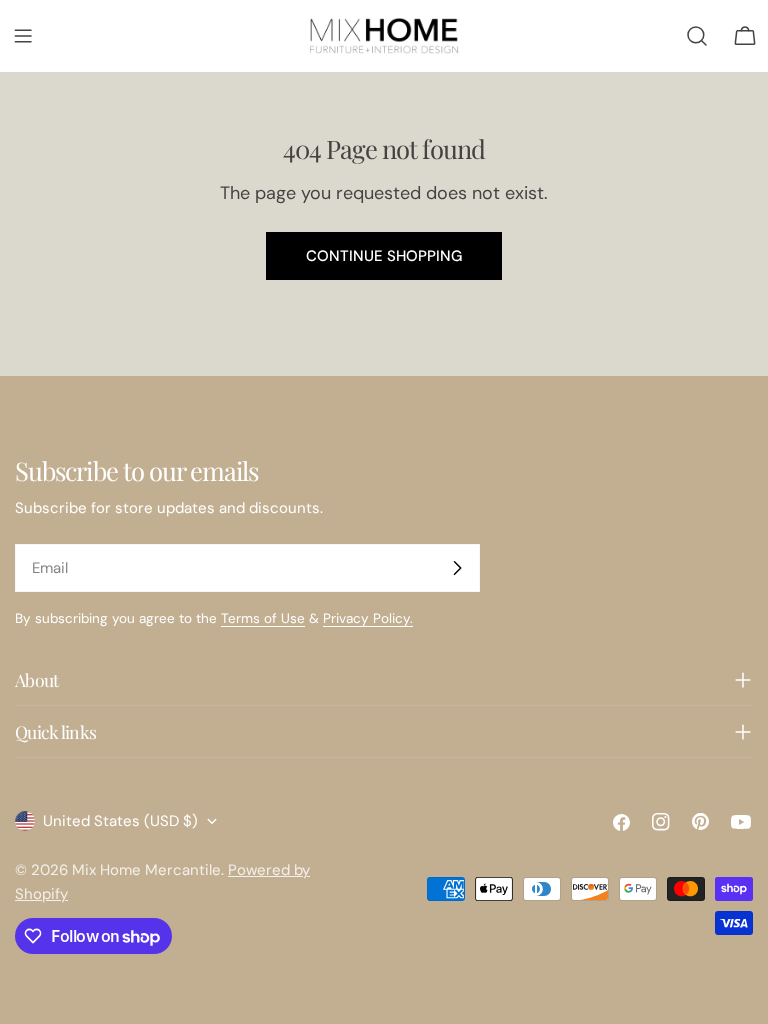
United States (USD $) (120, 821)
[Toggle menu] (23, 36)
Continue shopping (384, 256)
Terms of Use (263, 618)
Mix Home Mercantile (146, 870)
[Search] (697, 36)
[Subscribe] (457, 568)
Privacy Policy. (368, 618)
